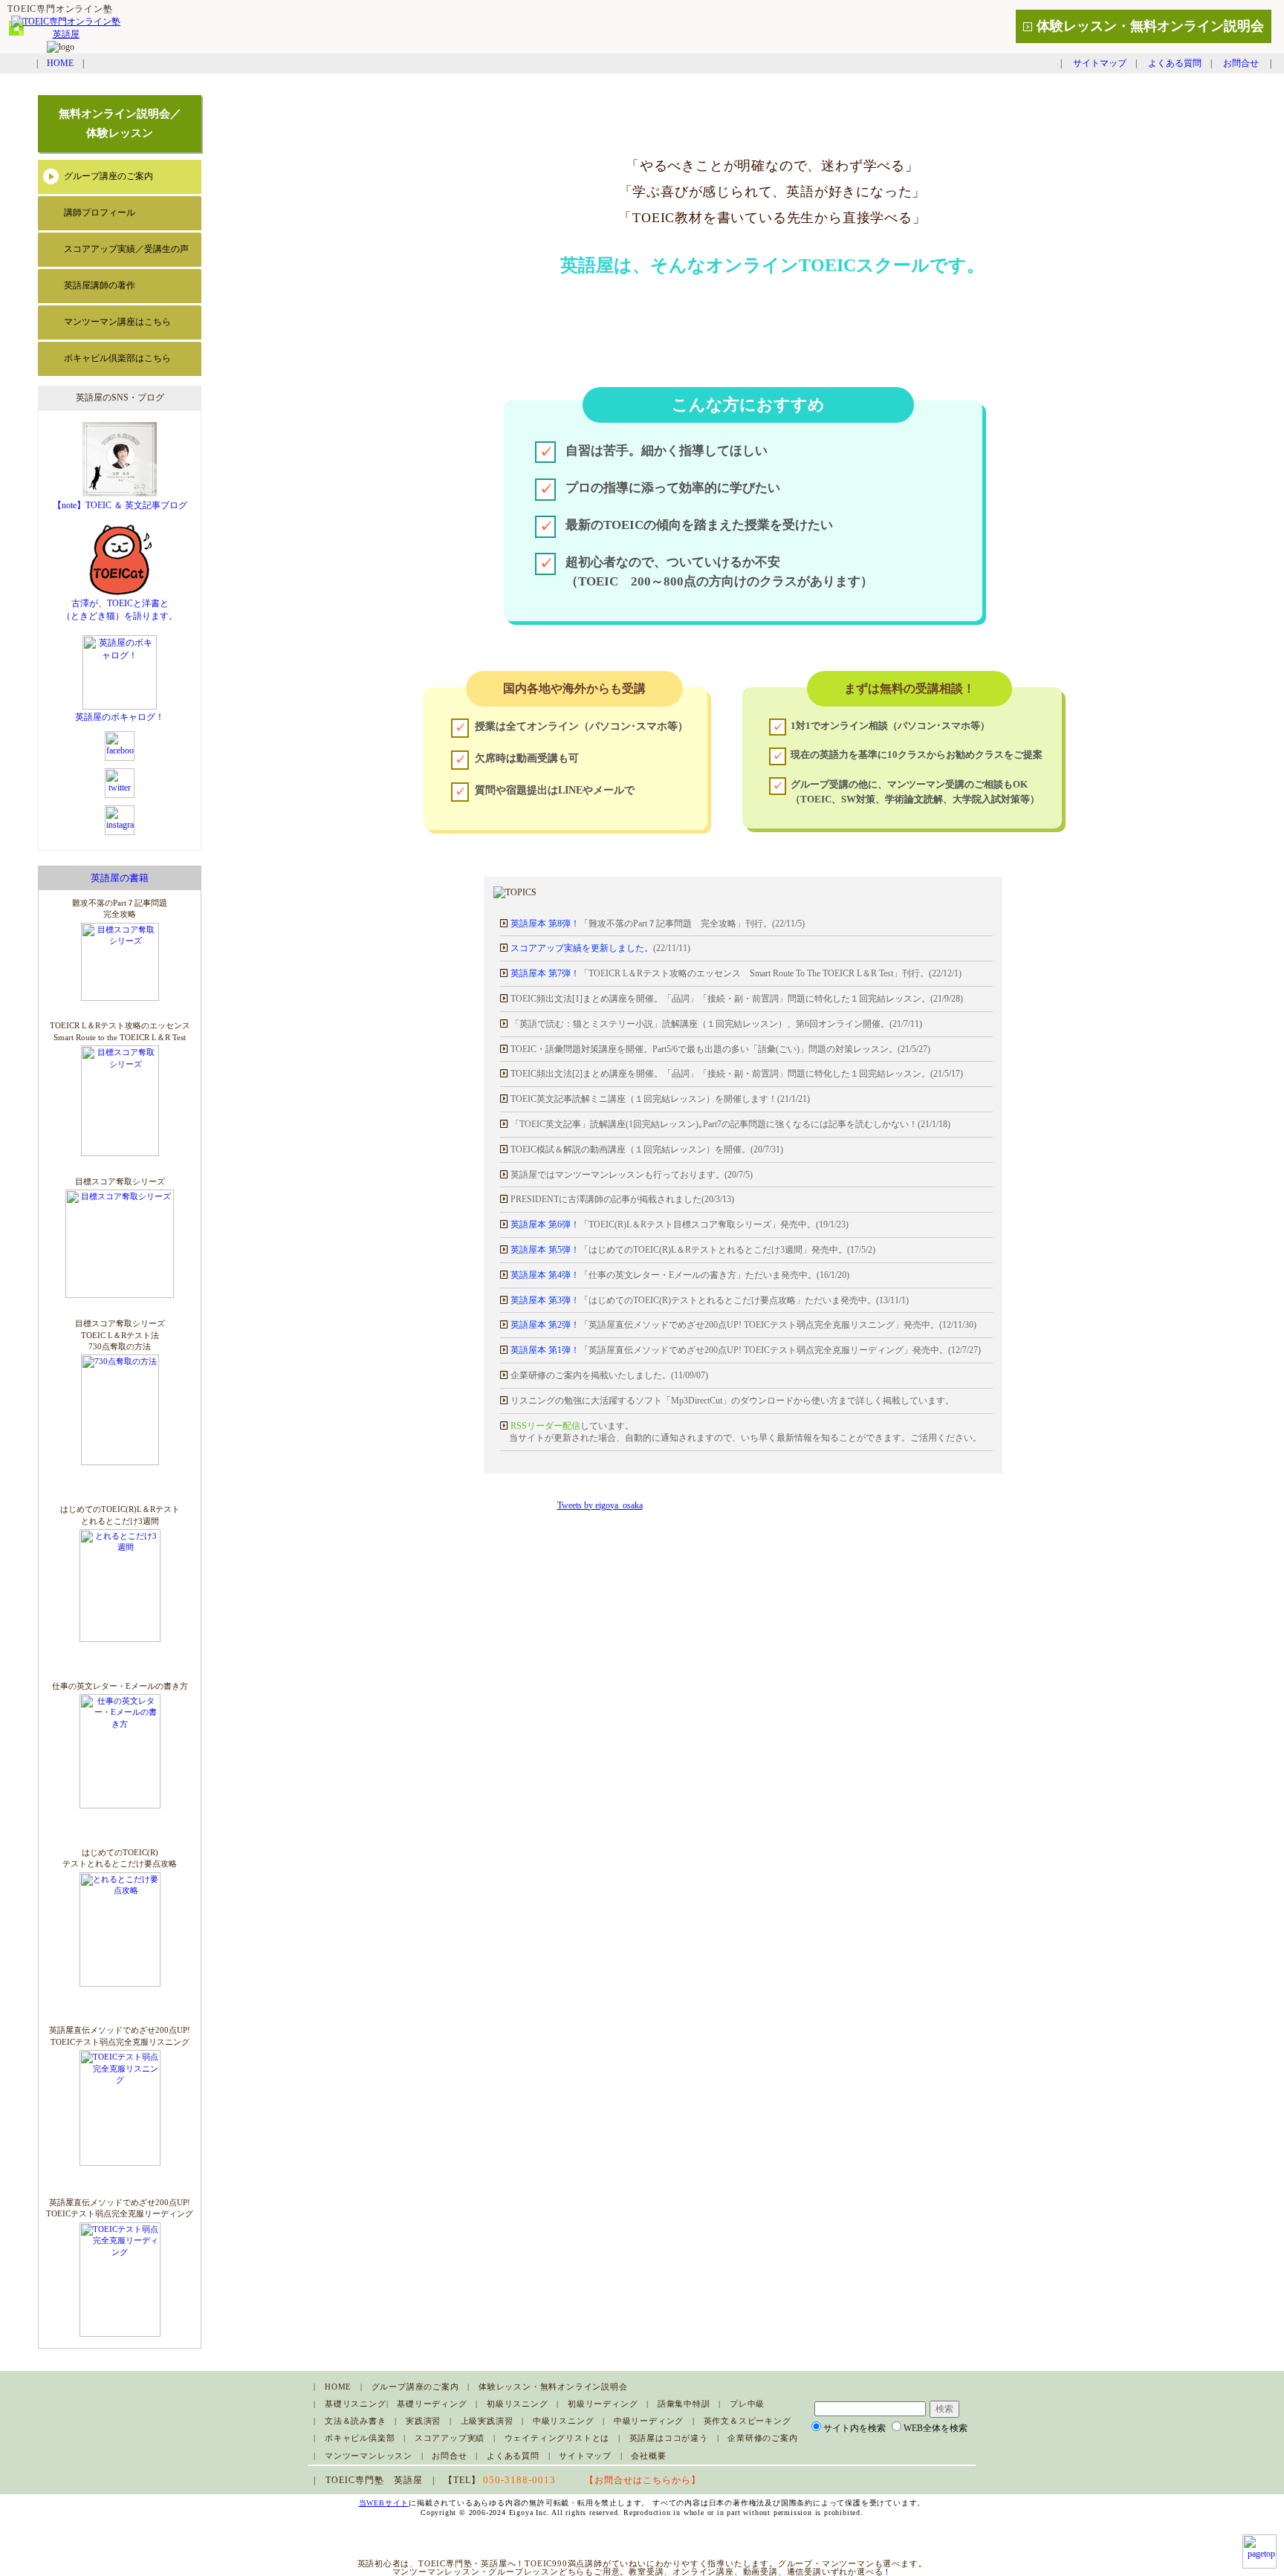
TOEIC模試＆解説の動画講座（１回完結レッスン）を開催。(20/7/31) (647, 1149)
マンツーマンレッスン (369, 2456)
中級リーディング (649, 2421)
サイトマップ (1100, 63)
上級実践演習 (487, 2421)
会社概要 (648, 2456)
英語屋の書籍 (120, 878)
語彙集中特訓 (684, 2404)
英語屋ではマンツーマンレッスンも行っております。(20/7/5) (630, 1174)
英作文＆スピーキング (748, 2421)
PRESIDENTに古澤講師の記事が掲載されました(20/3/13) (621, 1199)
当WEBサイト (384, 2503)
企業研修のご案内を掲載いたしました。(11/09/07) (608, 1375)
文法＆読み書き (356, 2421)
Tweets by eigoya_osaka (600, 1505)
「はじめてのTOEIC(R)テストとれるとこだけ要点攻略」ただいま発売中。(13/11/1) (710, 1300)
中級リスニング (564, 2421)
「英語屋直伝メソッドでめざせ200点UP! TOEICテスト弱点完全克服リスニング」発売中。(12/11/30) (743, 1324)
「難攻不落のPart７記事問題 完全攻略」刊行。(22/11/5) (658, 923)
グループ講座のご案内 (108, 176)
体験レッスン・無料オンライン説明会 (1150, 26)
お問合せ (1241, 63)
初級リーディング (603, 2404)
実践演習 (423, 2421)
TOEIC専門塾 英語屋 (374, 2480)
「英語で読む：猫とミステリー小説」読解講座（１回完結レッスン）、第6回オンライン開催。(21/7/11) (716, 1023)
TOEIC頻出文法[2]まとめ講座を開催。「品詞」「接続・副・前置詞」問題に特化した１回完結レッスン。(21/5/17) (737, 1073)
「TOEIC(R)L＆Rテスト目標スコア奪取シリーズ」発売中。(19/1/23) (680, 1224)
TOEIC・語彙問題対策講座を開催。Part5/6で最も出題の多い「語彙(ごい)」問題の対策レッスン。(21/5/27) (720, 1049)
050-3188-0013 (519, 2480)
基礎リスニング (356, 2404)
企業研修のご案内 (762, 2438)
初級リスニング (518, 2404)
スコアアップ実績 (450, 2438)
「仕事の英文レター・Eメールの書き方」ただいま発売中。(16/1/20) (680, 1275)
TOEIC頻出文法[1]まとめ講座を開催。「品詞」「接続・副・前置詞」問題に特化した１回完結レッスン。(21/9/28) (737, 998)
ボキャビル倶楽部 (360, 2438)
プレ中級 (747, 2404)
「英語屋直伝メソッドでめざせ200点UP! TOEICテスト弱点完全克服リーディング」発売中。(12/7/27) (746, 1350)
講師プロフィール (100, 212)
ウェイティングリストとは (557, 2438)
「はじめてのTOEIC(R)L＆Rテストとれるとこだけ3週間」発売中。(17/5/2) (693, 1249)
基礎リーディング (432, 2404)
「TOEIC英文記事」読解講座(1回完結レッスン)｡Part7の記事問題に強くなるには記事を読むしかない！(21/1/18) (730, 1124)
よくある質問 (1175, 63)
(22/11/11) (600, 948)
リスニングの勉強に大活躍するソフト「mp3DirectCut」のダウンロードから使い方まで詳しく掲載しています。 (731, 1400)
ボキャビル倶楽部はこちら (117, 358)
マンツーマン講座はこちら (117, 322)
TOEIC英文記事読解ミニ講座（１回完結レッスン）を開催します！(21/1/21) (660, 1099)
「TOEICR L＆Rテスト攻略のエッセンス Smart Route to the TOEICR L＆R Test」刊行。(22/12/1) (736, 973)
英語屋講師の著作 (100, 285)
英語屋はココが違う (669, 2438)
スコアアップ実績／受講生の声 (126, 249)
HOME (60, 63)
